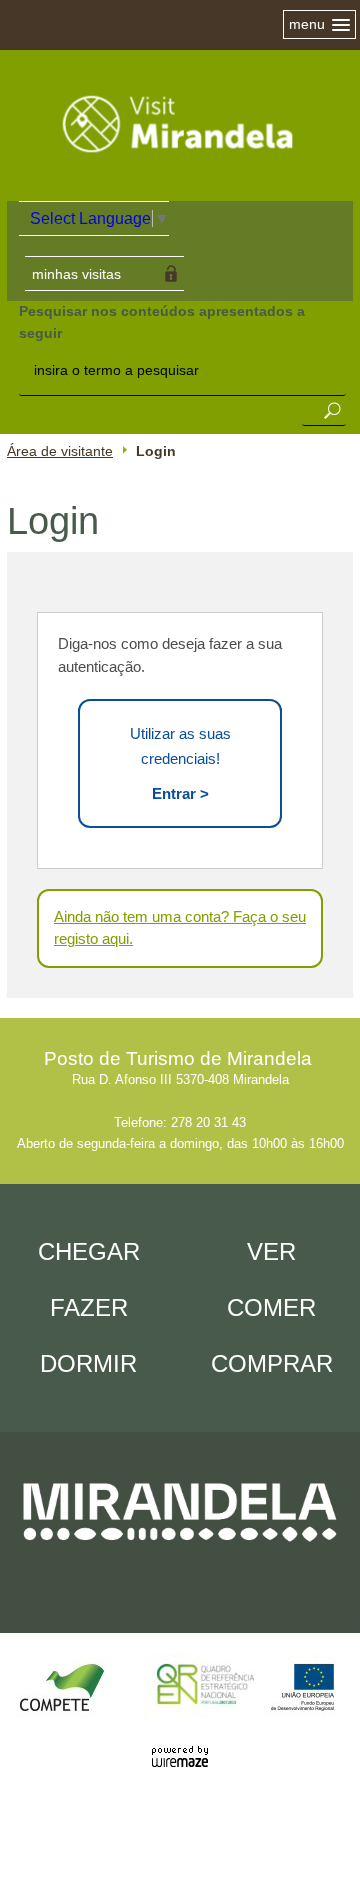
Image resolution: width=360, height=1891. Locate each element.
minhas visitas (76, 274)
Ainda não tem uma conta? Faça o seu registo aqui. (180, 928)
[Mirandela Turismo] (179, 172)
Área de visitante (60, 451)
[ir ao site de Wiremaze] (180, 1745)
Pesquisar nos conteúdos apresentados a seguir (162, 322)
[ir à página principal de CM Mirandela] (180, 1555)
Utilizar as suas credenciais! (180, 763)
